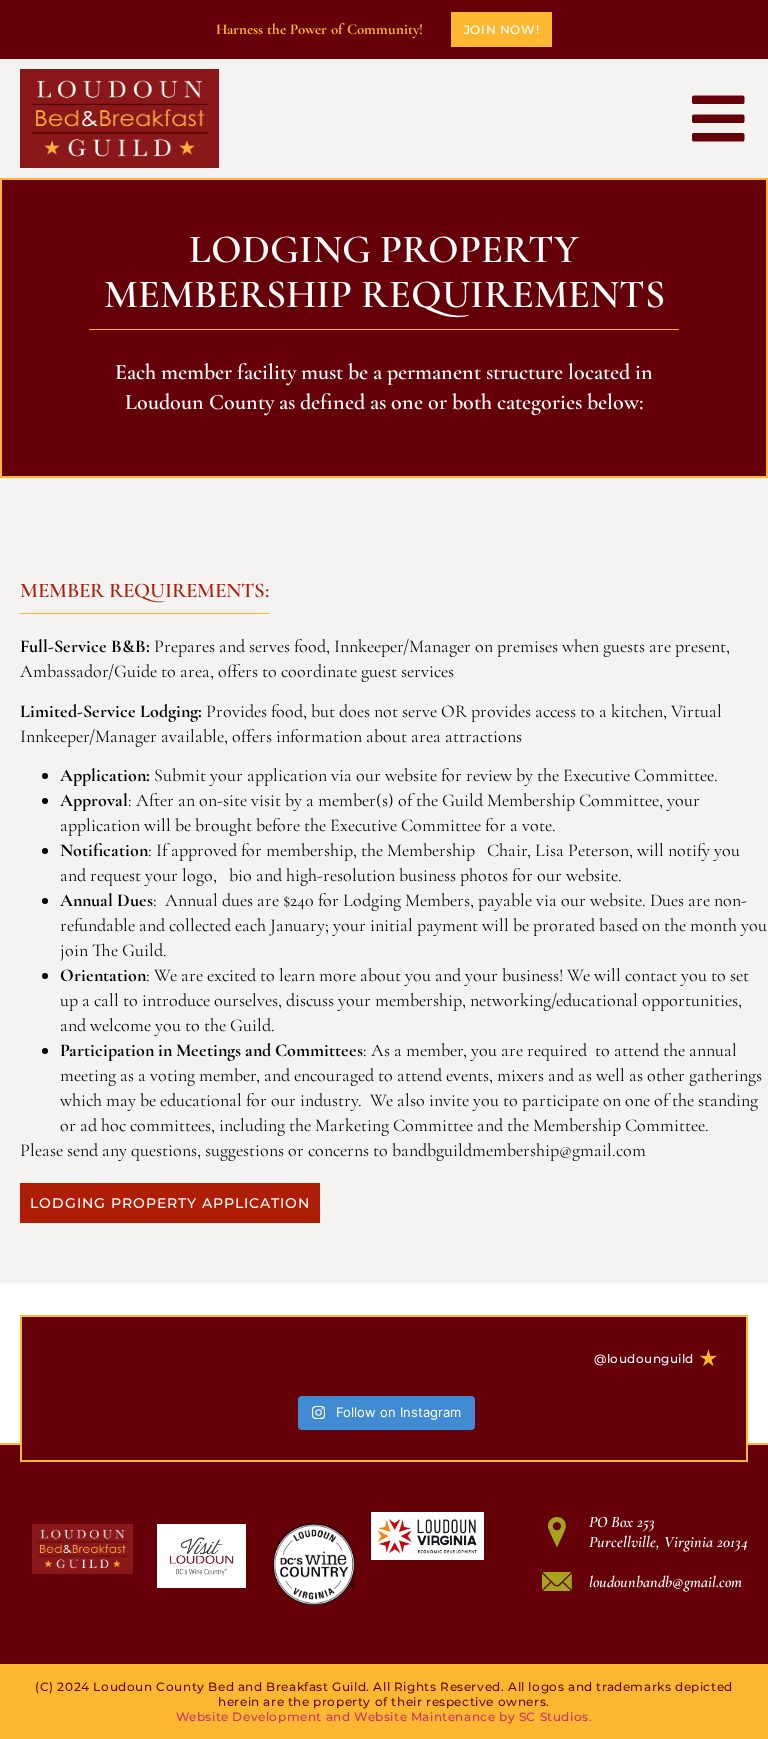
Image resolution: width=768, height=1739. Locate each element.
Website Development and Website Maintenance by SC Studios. (384, 1716)
